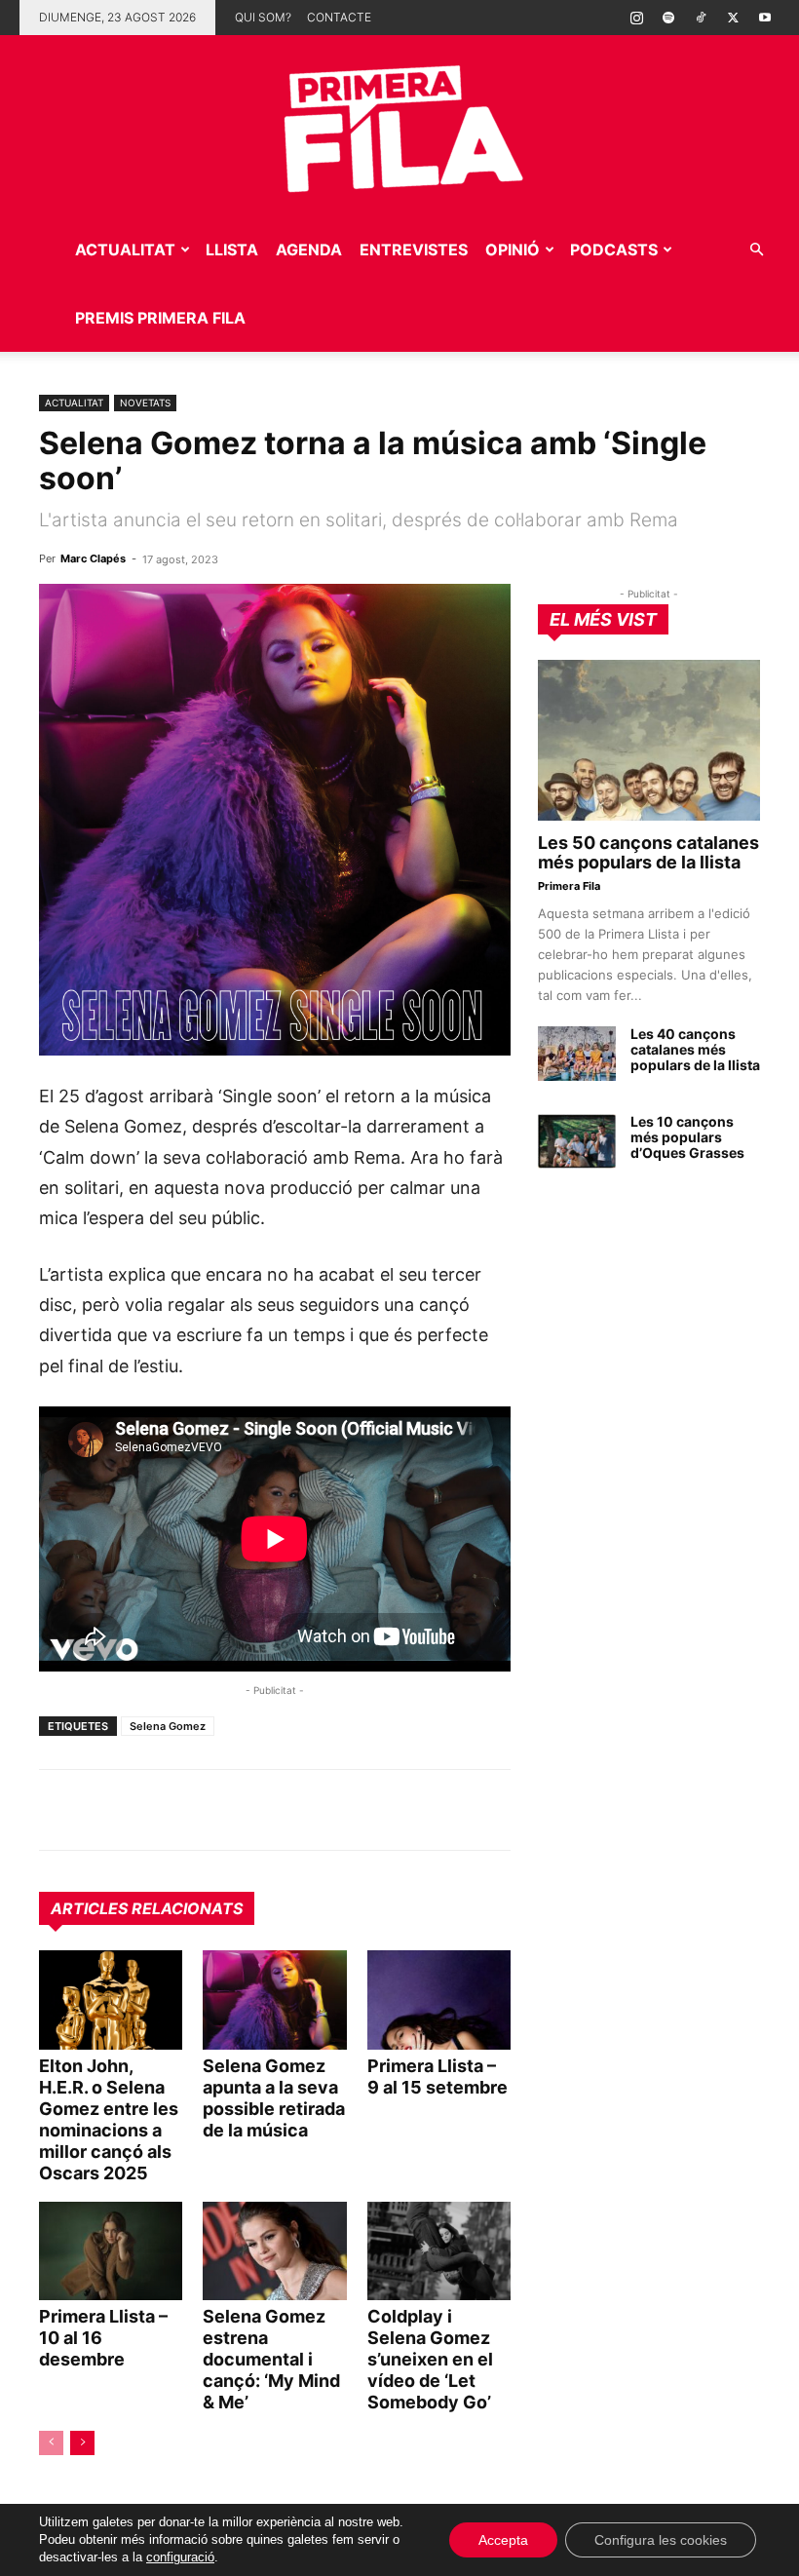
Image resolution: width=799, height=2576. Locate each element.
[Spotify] (668, 18)
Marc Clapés (93, 558)
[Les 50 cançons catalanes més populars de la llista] (649, 740)
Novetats (145, 403)
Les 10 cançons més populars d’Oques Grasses (687, 1137)
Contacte (339, 17)
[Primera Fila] (399, 125)
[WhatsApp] (58, 1810)
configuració (180, 2557)
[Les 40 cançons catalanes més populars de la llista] (577, 1054)
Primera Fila (569, 886)
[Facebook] (193, 1810)
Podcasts (614, 250)
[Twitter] (733, 18)
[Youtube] (765, 18)
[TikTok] (701, 18)
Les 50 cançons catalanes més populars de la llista (648, 852)
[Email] (238, 1810)
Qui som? (263, 17)
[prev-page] (51, 2443)
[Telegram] (103, 1810)
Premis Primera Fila (160, 318)
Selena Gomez (168, 1726)
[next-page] (82, 2443)
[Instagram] (636, 18)
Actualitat (125, 250)
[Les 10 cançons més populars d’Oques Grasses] (577, 1141)
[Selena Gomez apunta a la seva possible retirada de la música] (274, 1999)
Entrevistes (414, 250)
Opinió (513, 250)
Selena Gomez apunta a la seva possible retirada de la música (274, 2098)
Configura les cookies (661, 2540)
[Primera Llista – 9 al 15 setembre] (439, 1999)
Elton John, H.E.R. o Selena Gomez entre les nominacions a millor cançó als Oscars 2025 (109, 2119)
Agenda (309, 250)
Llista (232, 250)
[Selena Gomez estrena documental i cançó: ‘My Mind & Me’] (274, 2251)
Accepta (503, 2540)
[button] (756, 250)
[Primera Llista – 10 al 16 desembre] (111, 2251)
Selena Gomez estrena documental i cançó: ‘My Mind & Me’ (271, 2359)
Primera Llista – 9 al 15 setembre (438, 2076)
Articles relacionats (147, 1908)
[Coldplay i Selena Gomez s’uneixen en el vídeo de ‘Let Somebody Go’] (439, 2251)
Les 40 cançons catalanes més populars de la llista (695, 1049)
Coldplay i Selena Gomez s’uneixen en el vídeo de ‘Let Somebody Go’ (430, 2359)
